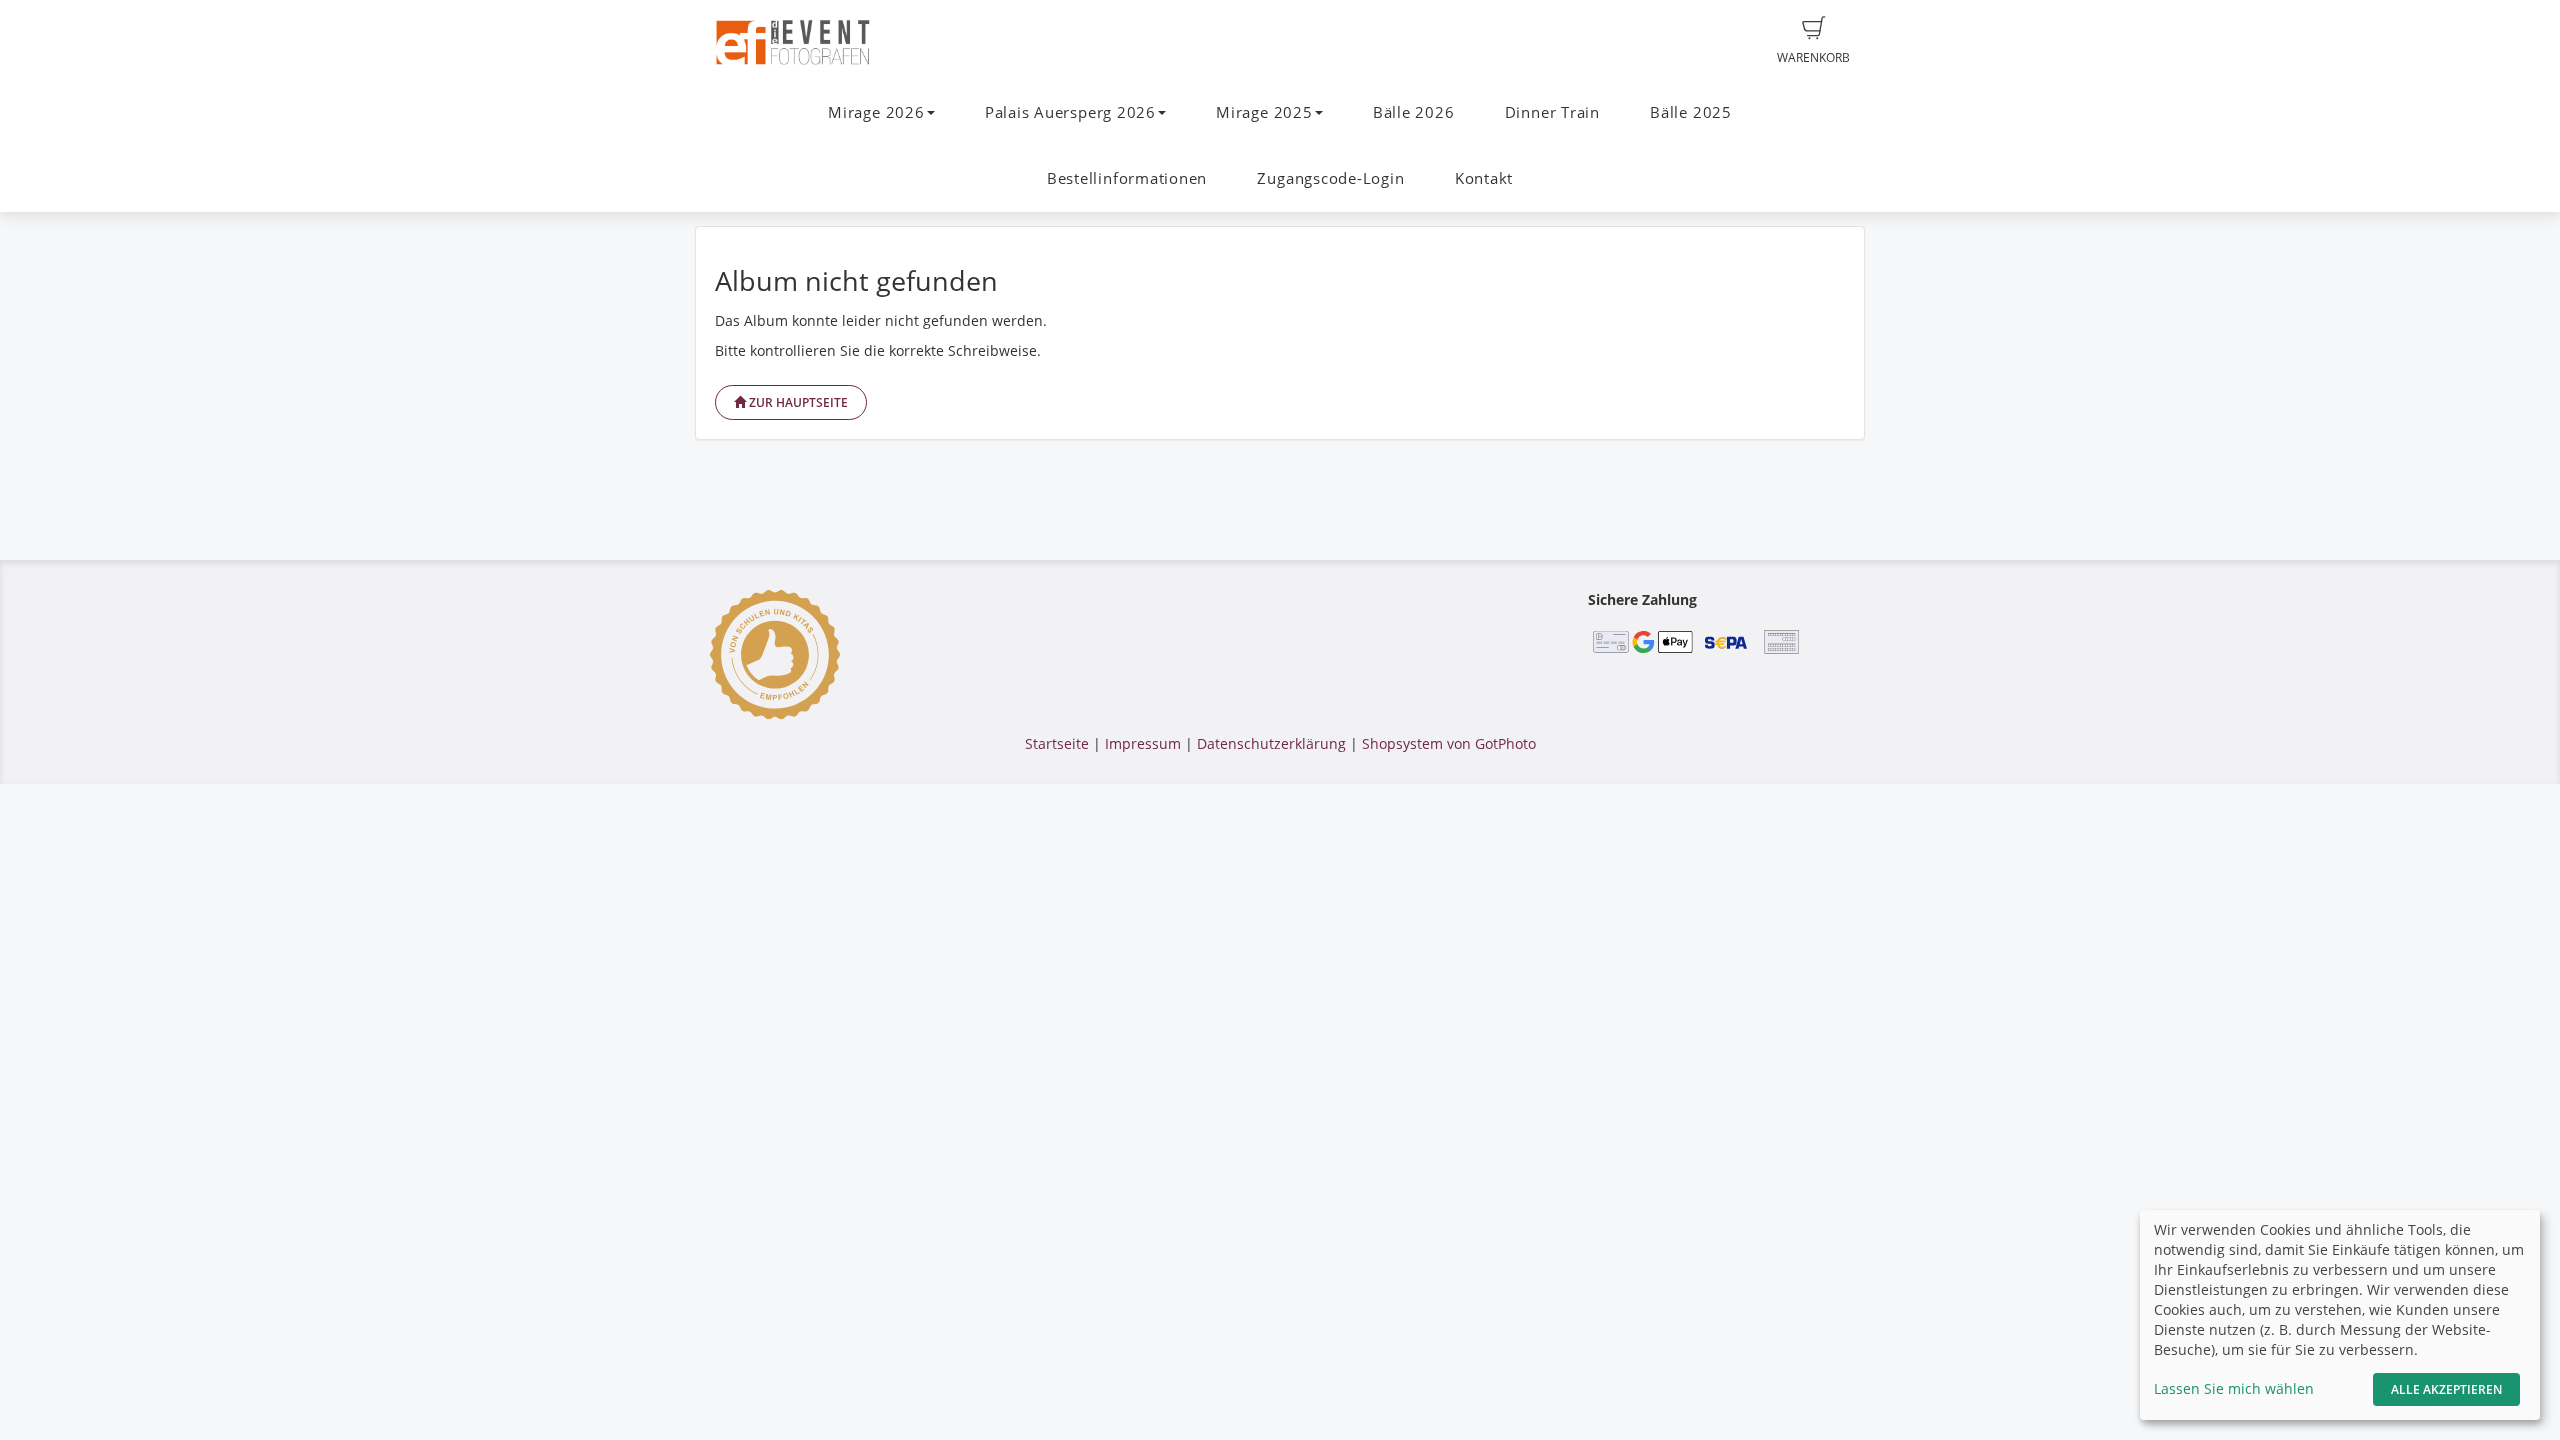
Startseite (1057, 743)
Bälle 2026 (1414, 112)
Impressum (1143, 743)
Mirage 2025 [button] (1264, 112)
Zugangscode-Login (1330, 178)
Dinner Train (1552, 112)
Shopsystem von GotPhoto (1449, 743)
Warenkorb (1813, 57)
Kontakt (1484, 178)
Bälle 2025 (1691, 112)
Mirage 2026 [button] (876, 112)
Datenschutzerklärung (1271, 743)
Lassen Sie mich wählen (2234, 1388)
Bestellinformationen (1127, 178)
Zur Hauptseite (797, 402)
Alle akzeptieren (2446, 1389)
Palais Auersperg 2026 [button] (1070, 112)
